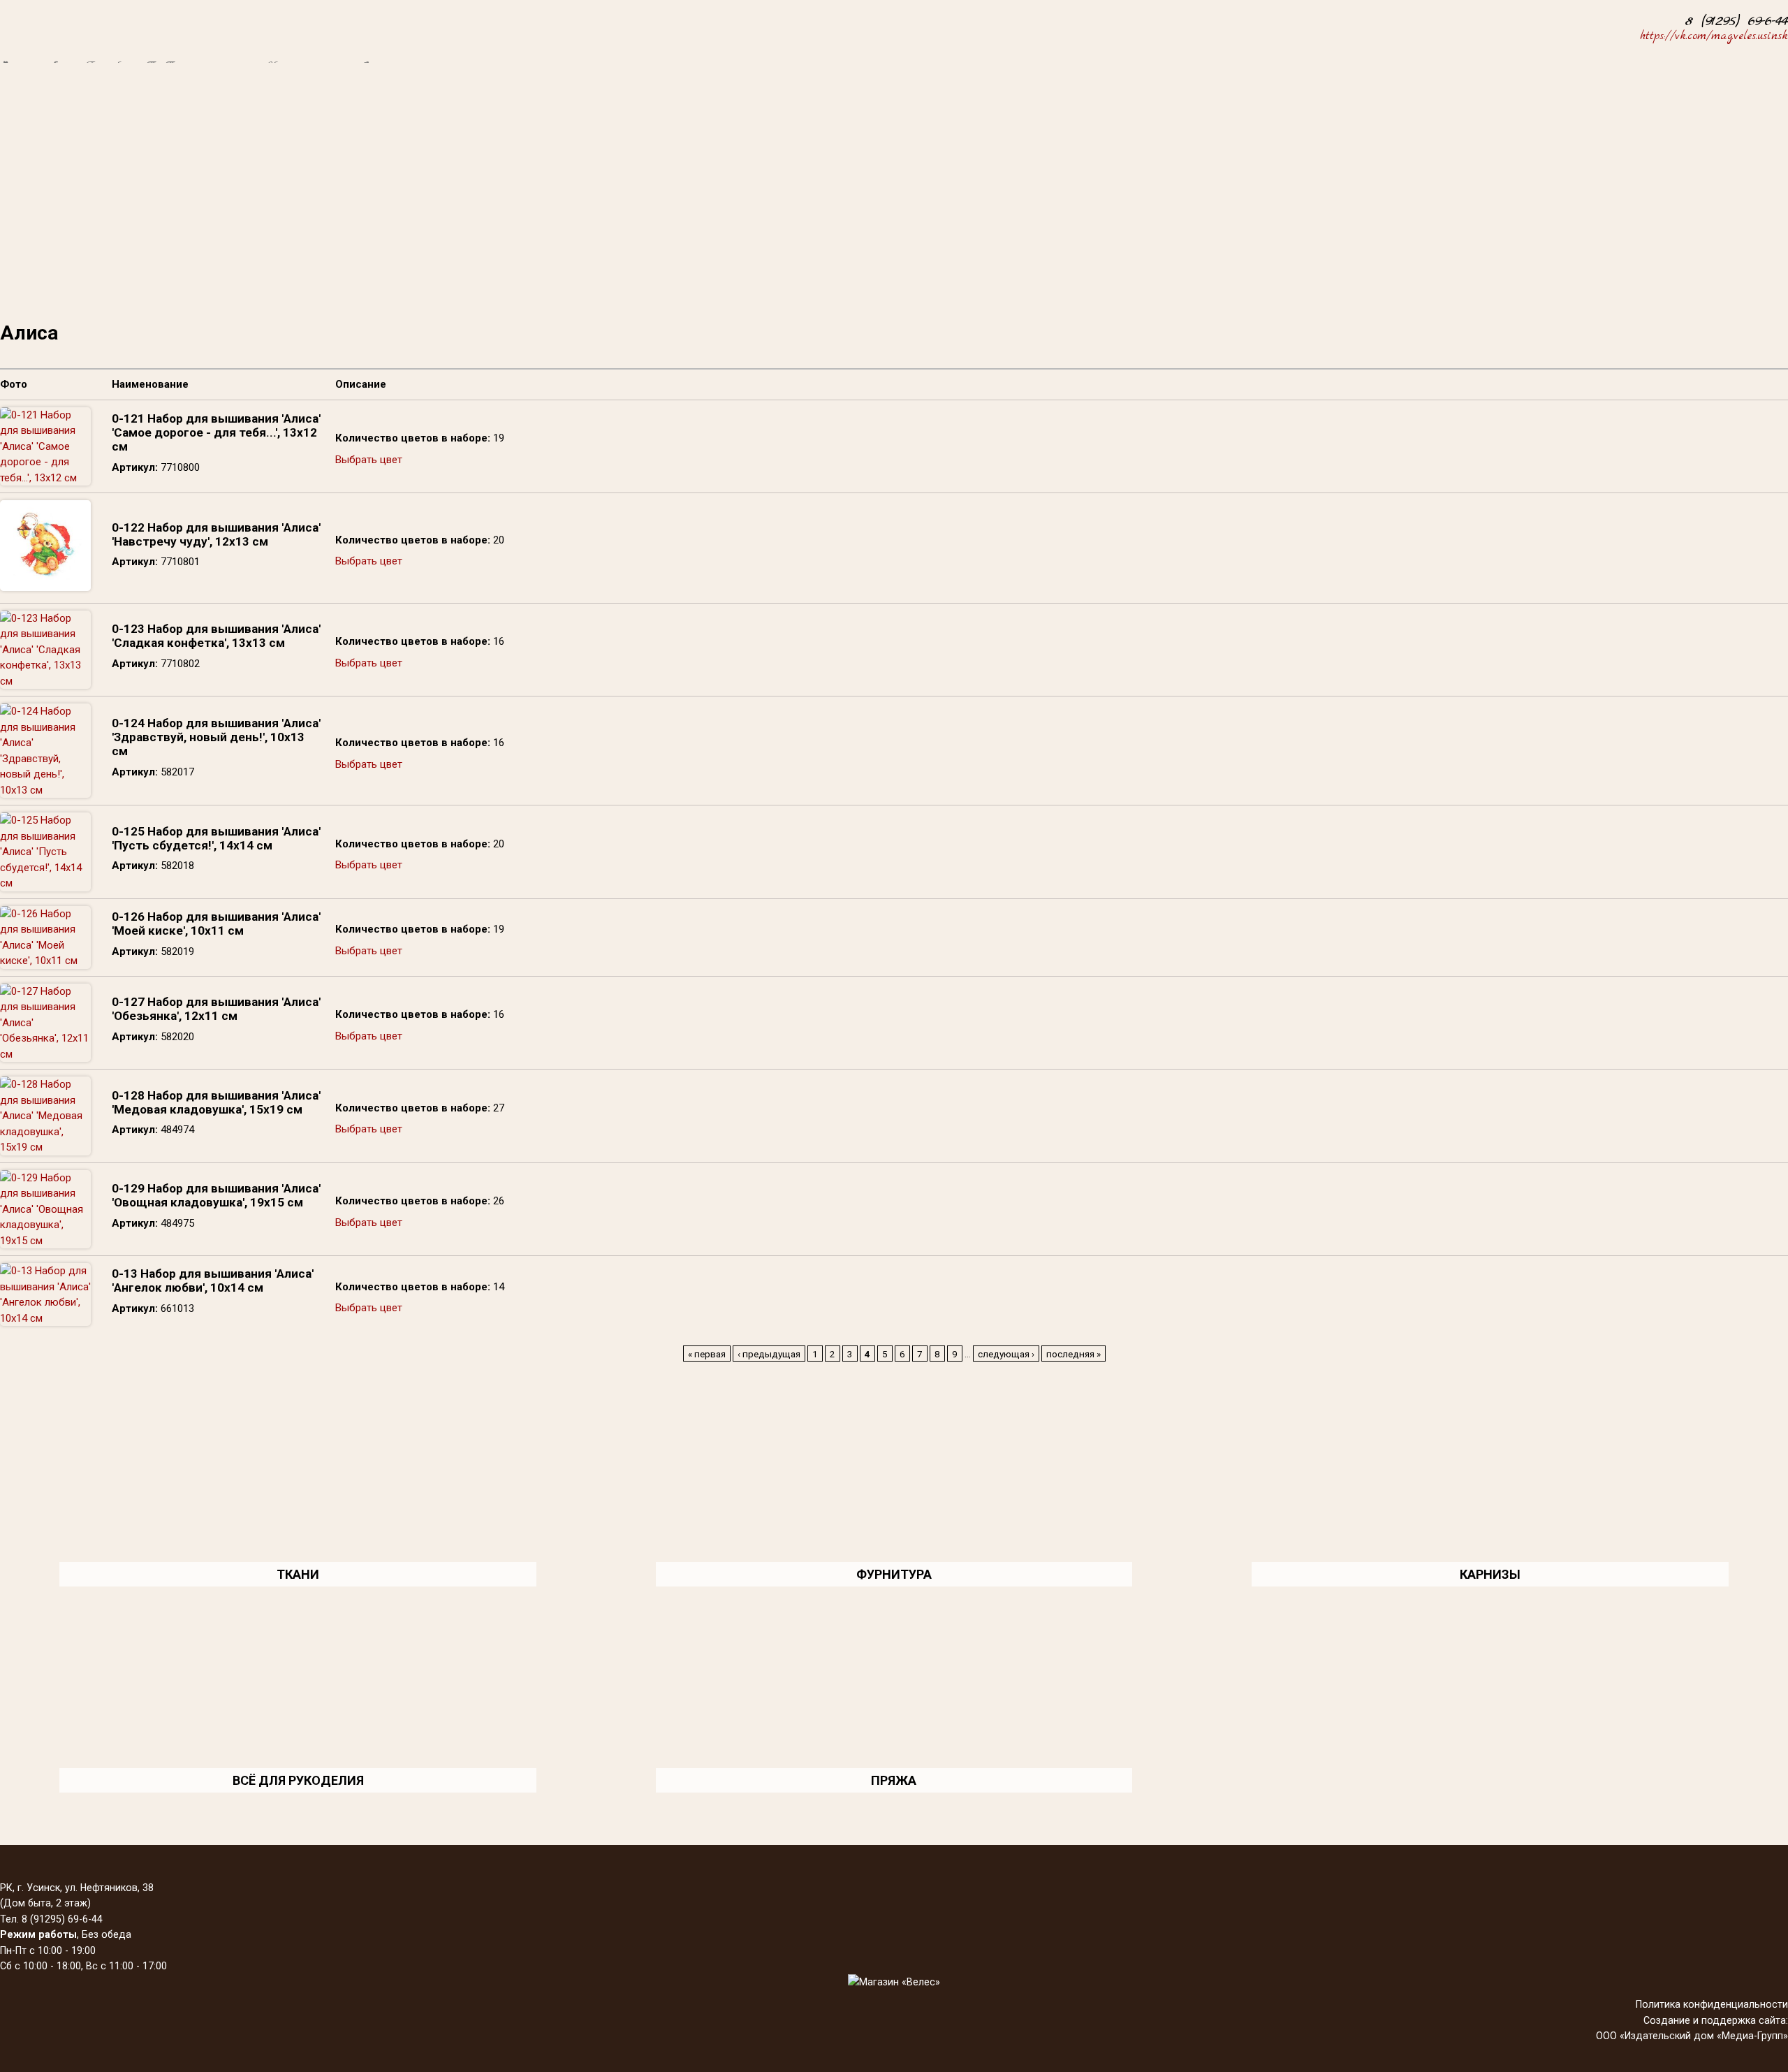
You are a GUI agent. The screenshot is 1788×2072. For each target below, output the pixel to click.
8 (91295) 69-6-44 (1737, 21)
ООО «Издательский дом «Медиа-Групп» (1692, 2036)
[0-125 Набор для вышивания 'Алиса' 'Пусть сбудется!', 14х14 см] (45, 883)
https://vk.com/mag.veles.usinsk (1714, 36)
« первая (707, 1354)
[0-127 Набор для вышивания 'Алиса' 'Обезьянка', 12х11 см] (45, 1054)
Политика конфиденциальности (1712, 2004)
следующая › (1006, 1354)
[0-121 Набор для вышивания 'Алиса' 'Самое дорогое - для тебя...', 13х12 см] (45, 478)
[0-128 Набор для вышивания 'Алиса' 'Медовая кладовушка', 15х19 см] (45, 1147)
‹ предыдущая (769, 1354)
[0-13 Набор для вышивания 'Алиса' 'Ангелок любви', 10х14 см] (45, 1318)
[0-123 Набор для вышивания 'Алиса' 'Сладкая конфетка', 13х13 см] (45, 681)
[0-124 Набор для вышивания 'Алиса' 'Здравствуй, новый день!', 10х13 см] (45, 790)
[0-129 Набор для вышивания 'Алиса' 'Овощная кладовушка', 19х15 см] (45, 1241)
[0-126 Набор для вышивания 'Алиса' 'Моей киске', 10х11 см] (45, 961)
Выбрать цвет (369, 460)
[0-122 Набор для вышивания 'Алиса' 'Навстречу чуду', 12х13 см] (45, 588)
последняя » (1073, 1354)
